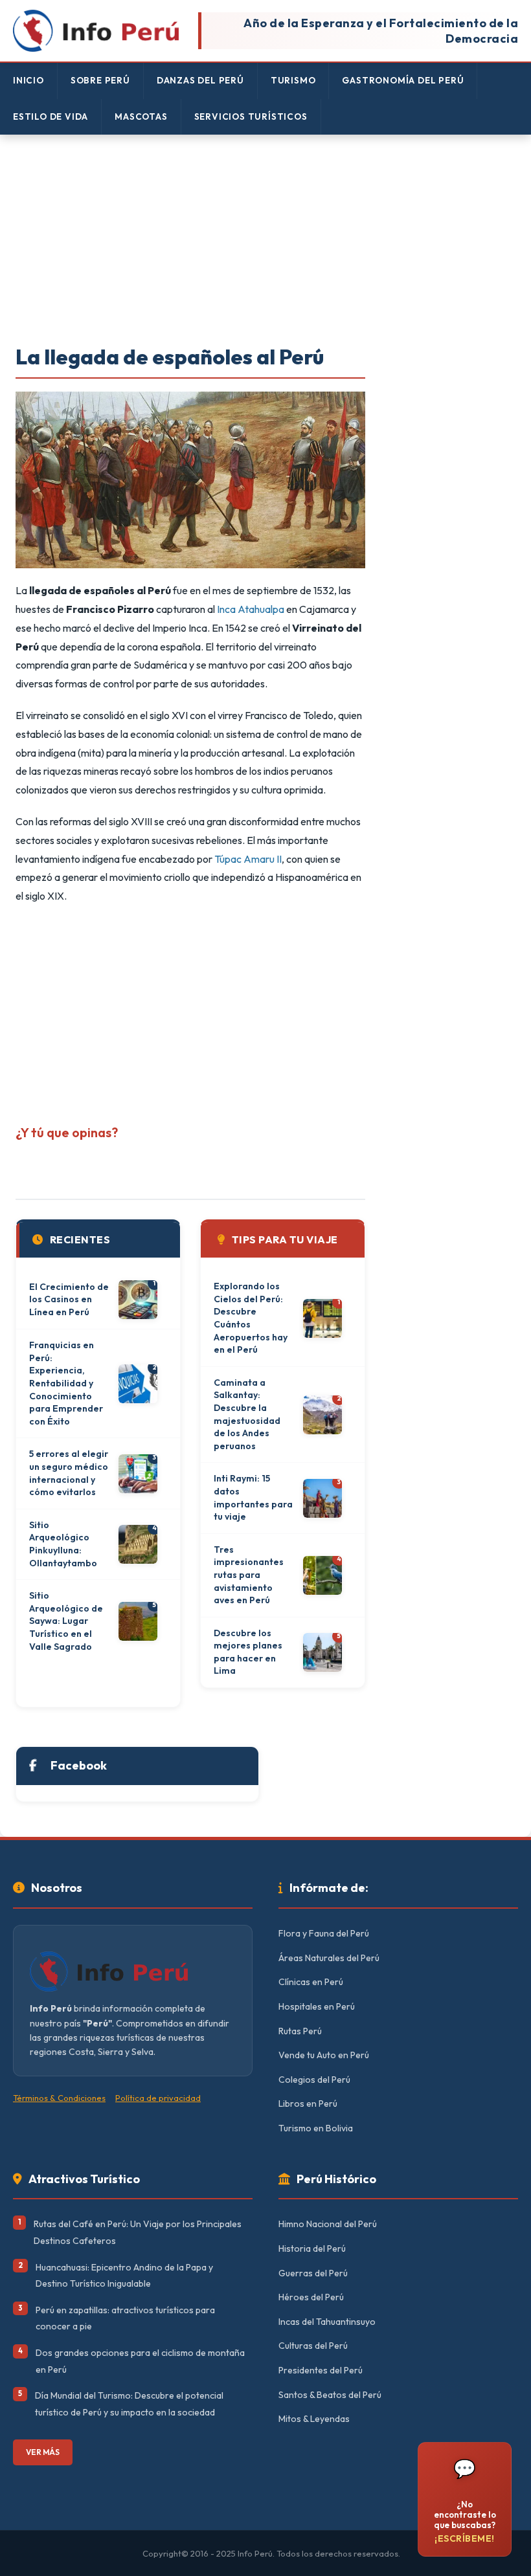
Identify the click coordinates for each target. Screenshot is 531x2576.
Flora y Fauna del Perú (324, 1933)
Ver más (43, 2452)
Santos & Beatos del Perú (330, 2395)
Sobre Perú (100, 80)
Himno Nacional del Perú (328, 2224)
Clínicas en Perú (311, 1982)
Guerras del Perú (313, 2273)
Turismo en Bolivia (316, 2128)
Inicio (28, 80)
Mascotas (141, 117)
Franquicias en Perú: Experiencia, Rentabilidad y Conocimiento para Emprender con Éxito (66, 1383)
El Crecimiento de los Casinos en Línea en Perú (69, 1299)
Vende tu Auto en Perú (324, 2055)
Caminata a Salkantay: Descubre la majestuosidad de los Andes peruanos (247, 1414)
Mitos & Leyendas (314, 2419)
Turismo (293, 80)
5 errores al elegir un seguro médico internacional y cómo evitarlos (69, 1473)
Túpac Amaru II (248, 859)
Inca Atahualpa (251, 609)
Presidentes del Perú (321, 2370)
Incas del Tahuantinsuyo (327, 2322)
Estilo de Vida (51, 117)
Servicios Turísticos (251, 117)
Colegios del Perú (314, 2080)
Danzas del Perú (200, 80)
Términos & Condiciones (59, 2098)
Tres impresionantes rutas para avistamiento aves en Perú (249, 1575)
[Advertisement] (265, 241)
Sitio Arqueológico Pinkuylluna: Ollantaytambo (63, 1544)
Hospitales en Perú (317, 2006)
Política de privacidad (158, 2098)
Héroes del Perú (311, 2297)
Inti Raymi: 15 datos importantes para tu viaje (253, 1497)
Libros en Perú (308, 2104)
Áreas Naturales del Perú (329, 1958)
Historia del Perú (312, 2248)
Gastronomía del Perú (403, 80)
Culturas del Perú (313, 2346)
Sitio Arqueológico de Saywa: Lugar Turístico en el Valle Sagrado (66, 1621)
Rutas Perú (300, 2031)
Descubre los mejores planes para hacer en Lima (248, 1652)
